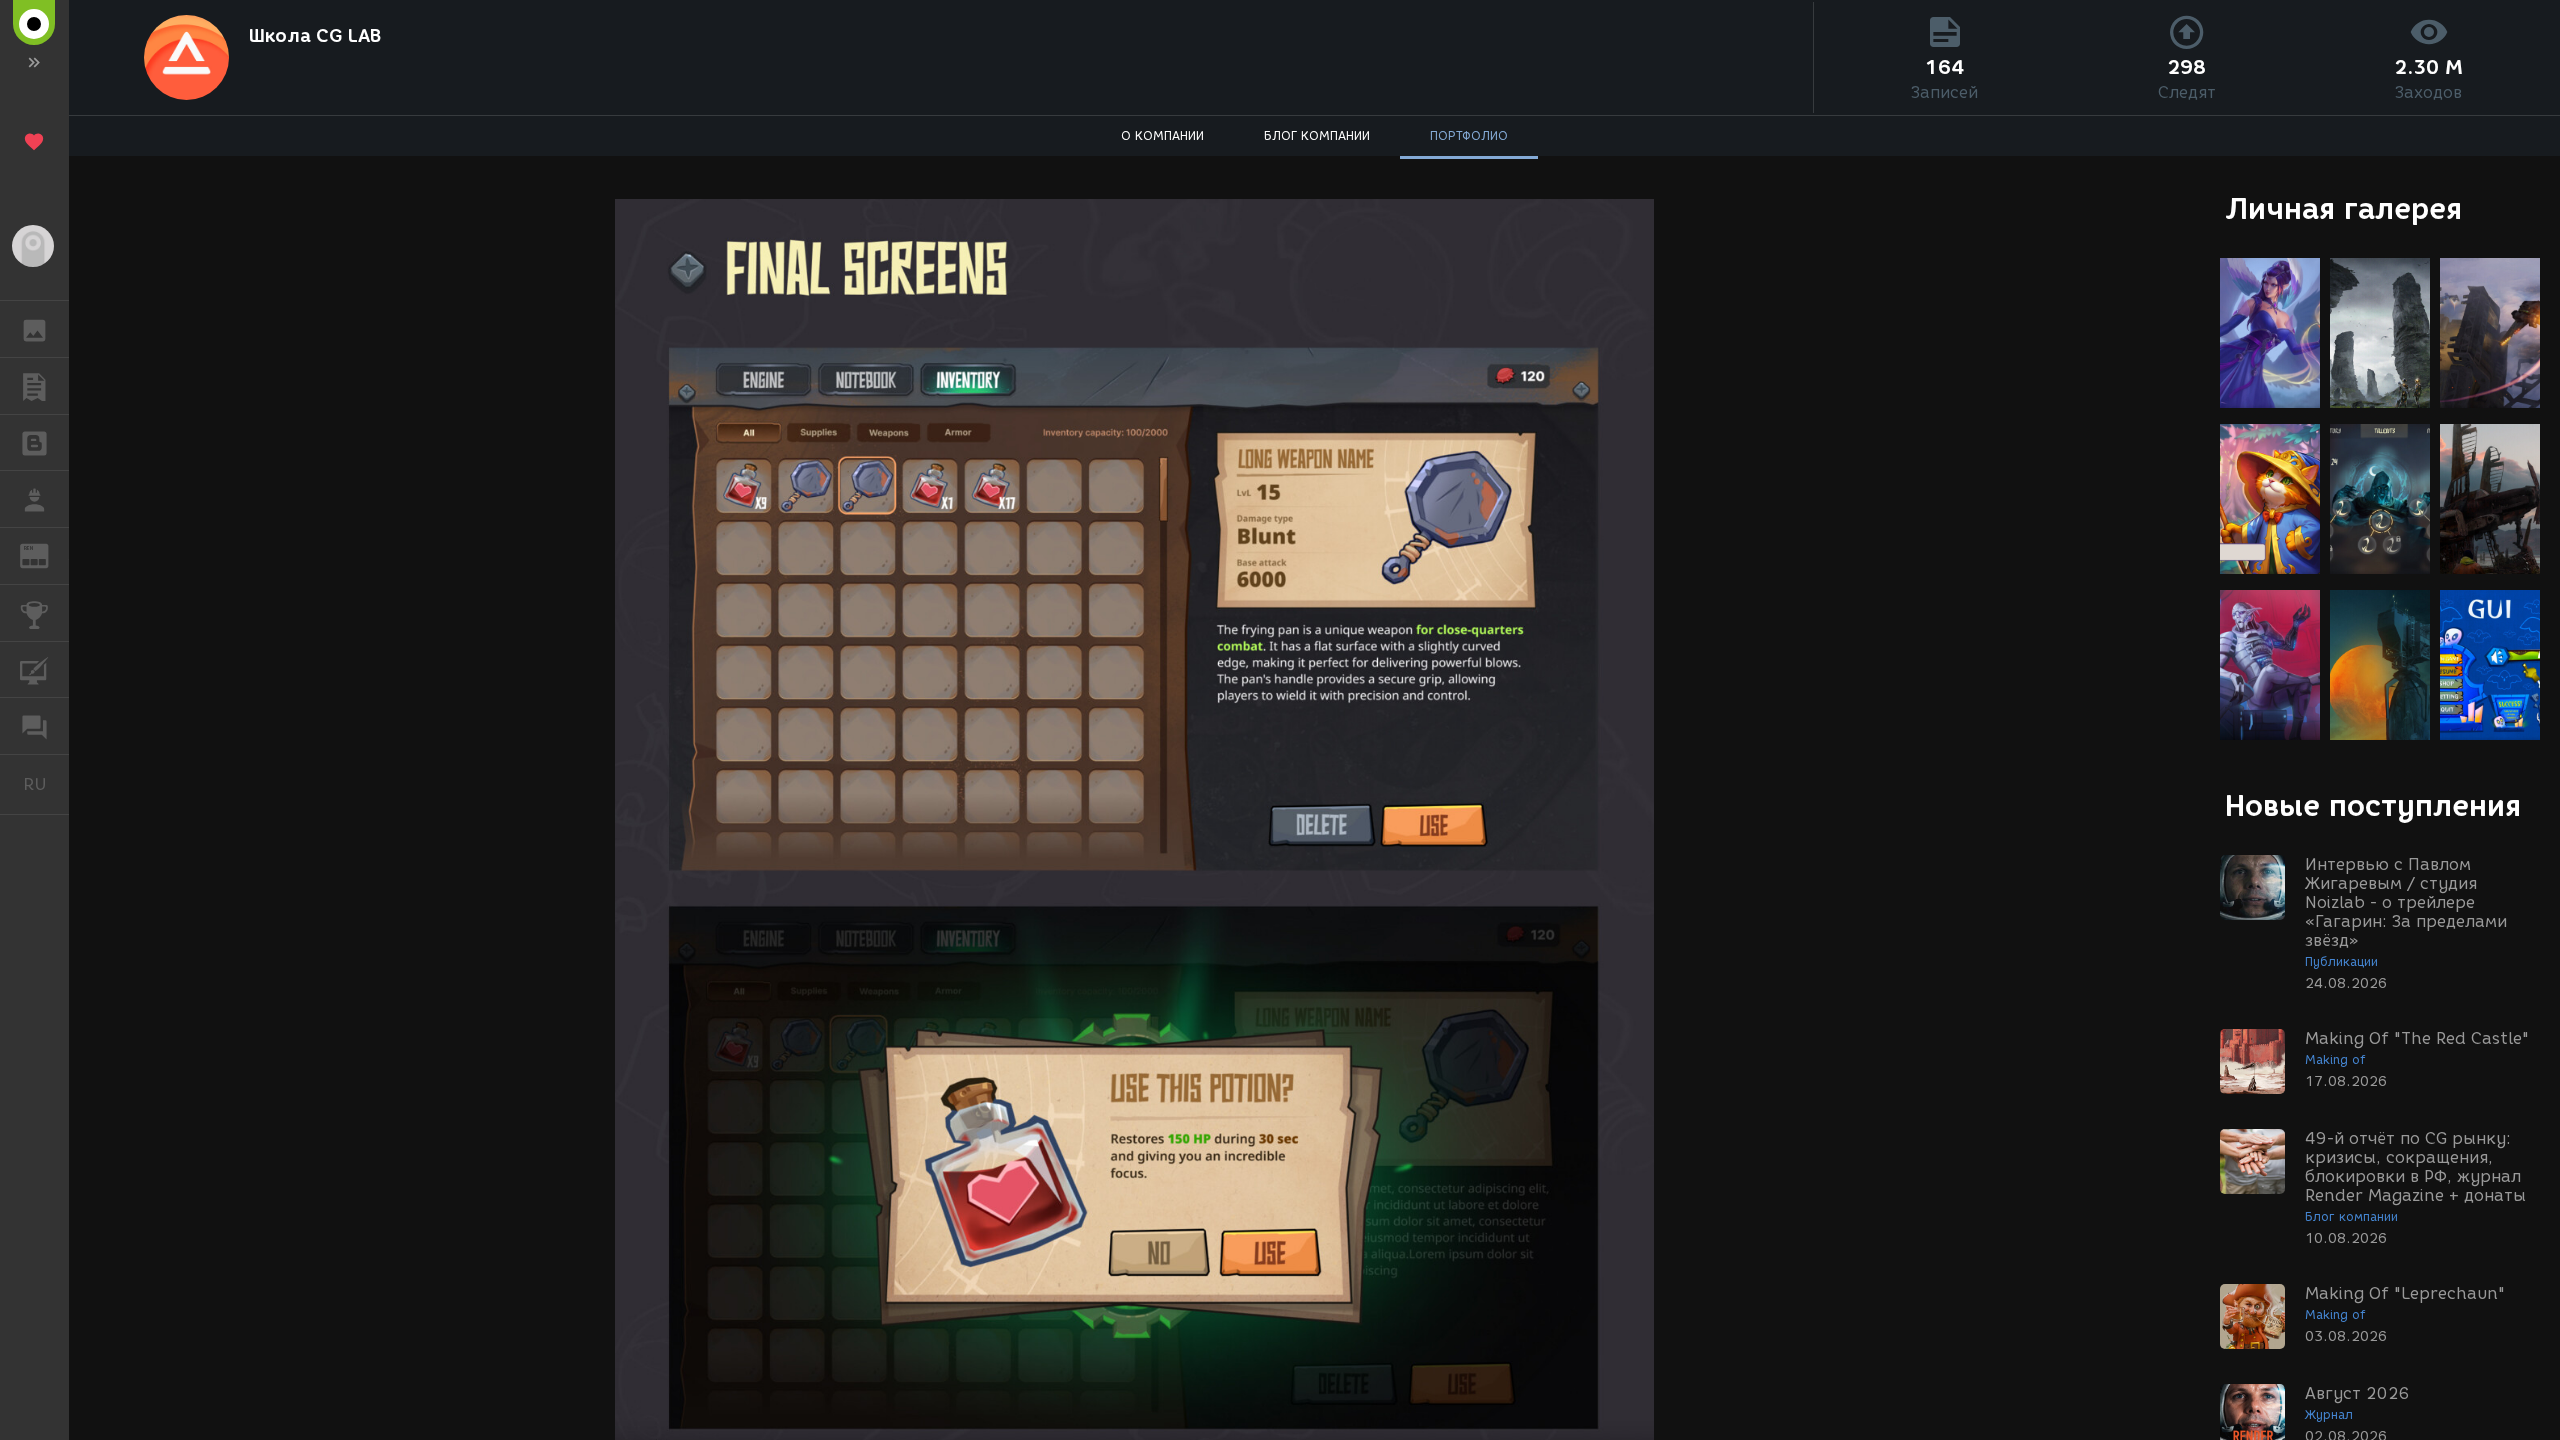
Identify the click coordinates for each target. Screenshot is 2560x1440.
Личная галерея (2343, 208)
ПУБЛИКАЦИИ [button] (34, 386)
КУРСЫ (34, 670)
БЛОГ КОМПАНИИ (1317, 135)
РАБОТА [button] (34, 499)
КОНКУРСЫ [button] (34, 613)
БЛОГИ (34, 443)
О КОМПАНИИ (1162, 135)
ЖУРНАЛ (46, 554)
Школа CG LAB (315, 36)
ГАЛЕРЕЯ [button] (34, 329)
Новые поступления (2373, 805)
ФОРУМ (34, 726)
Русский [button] (46, 784)
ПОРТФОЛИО (1469, 135)
